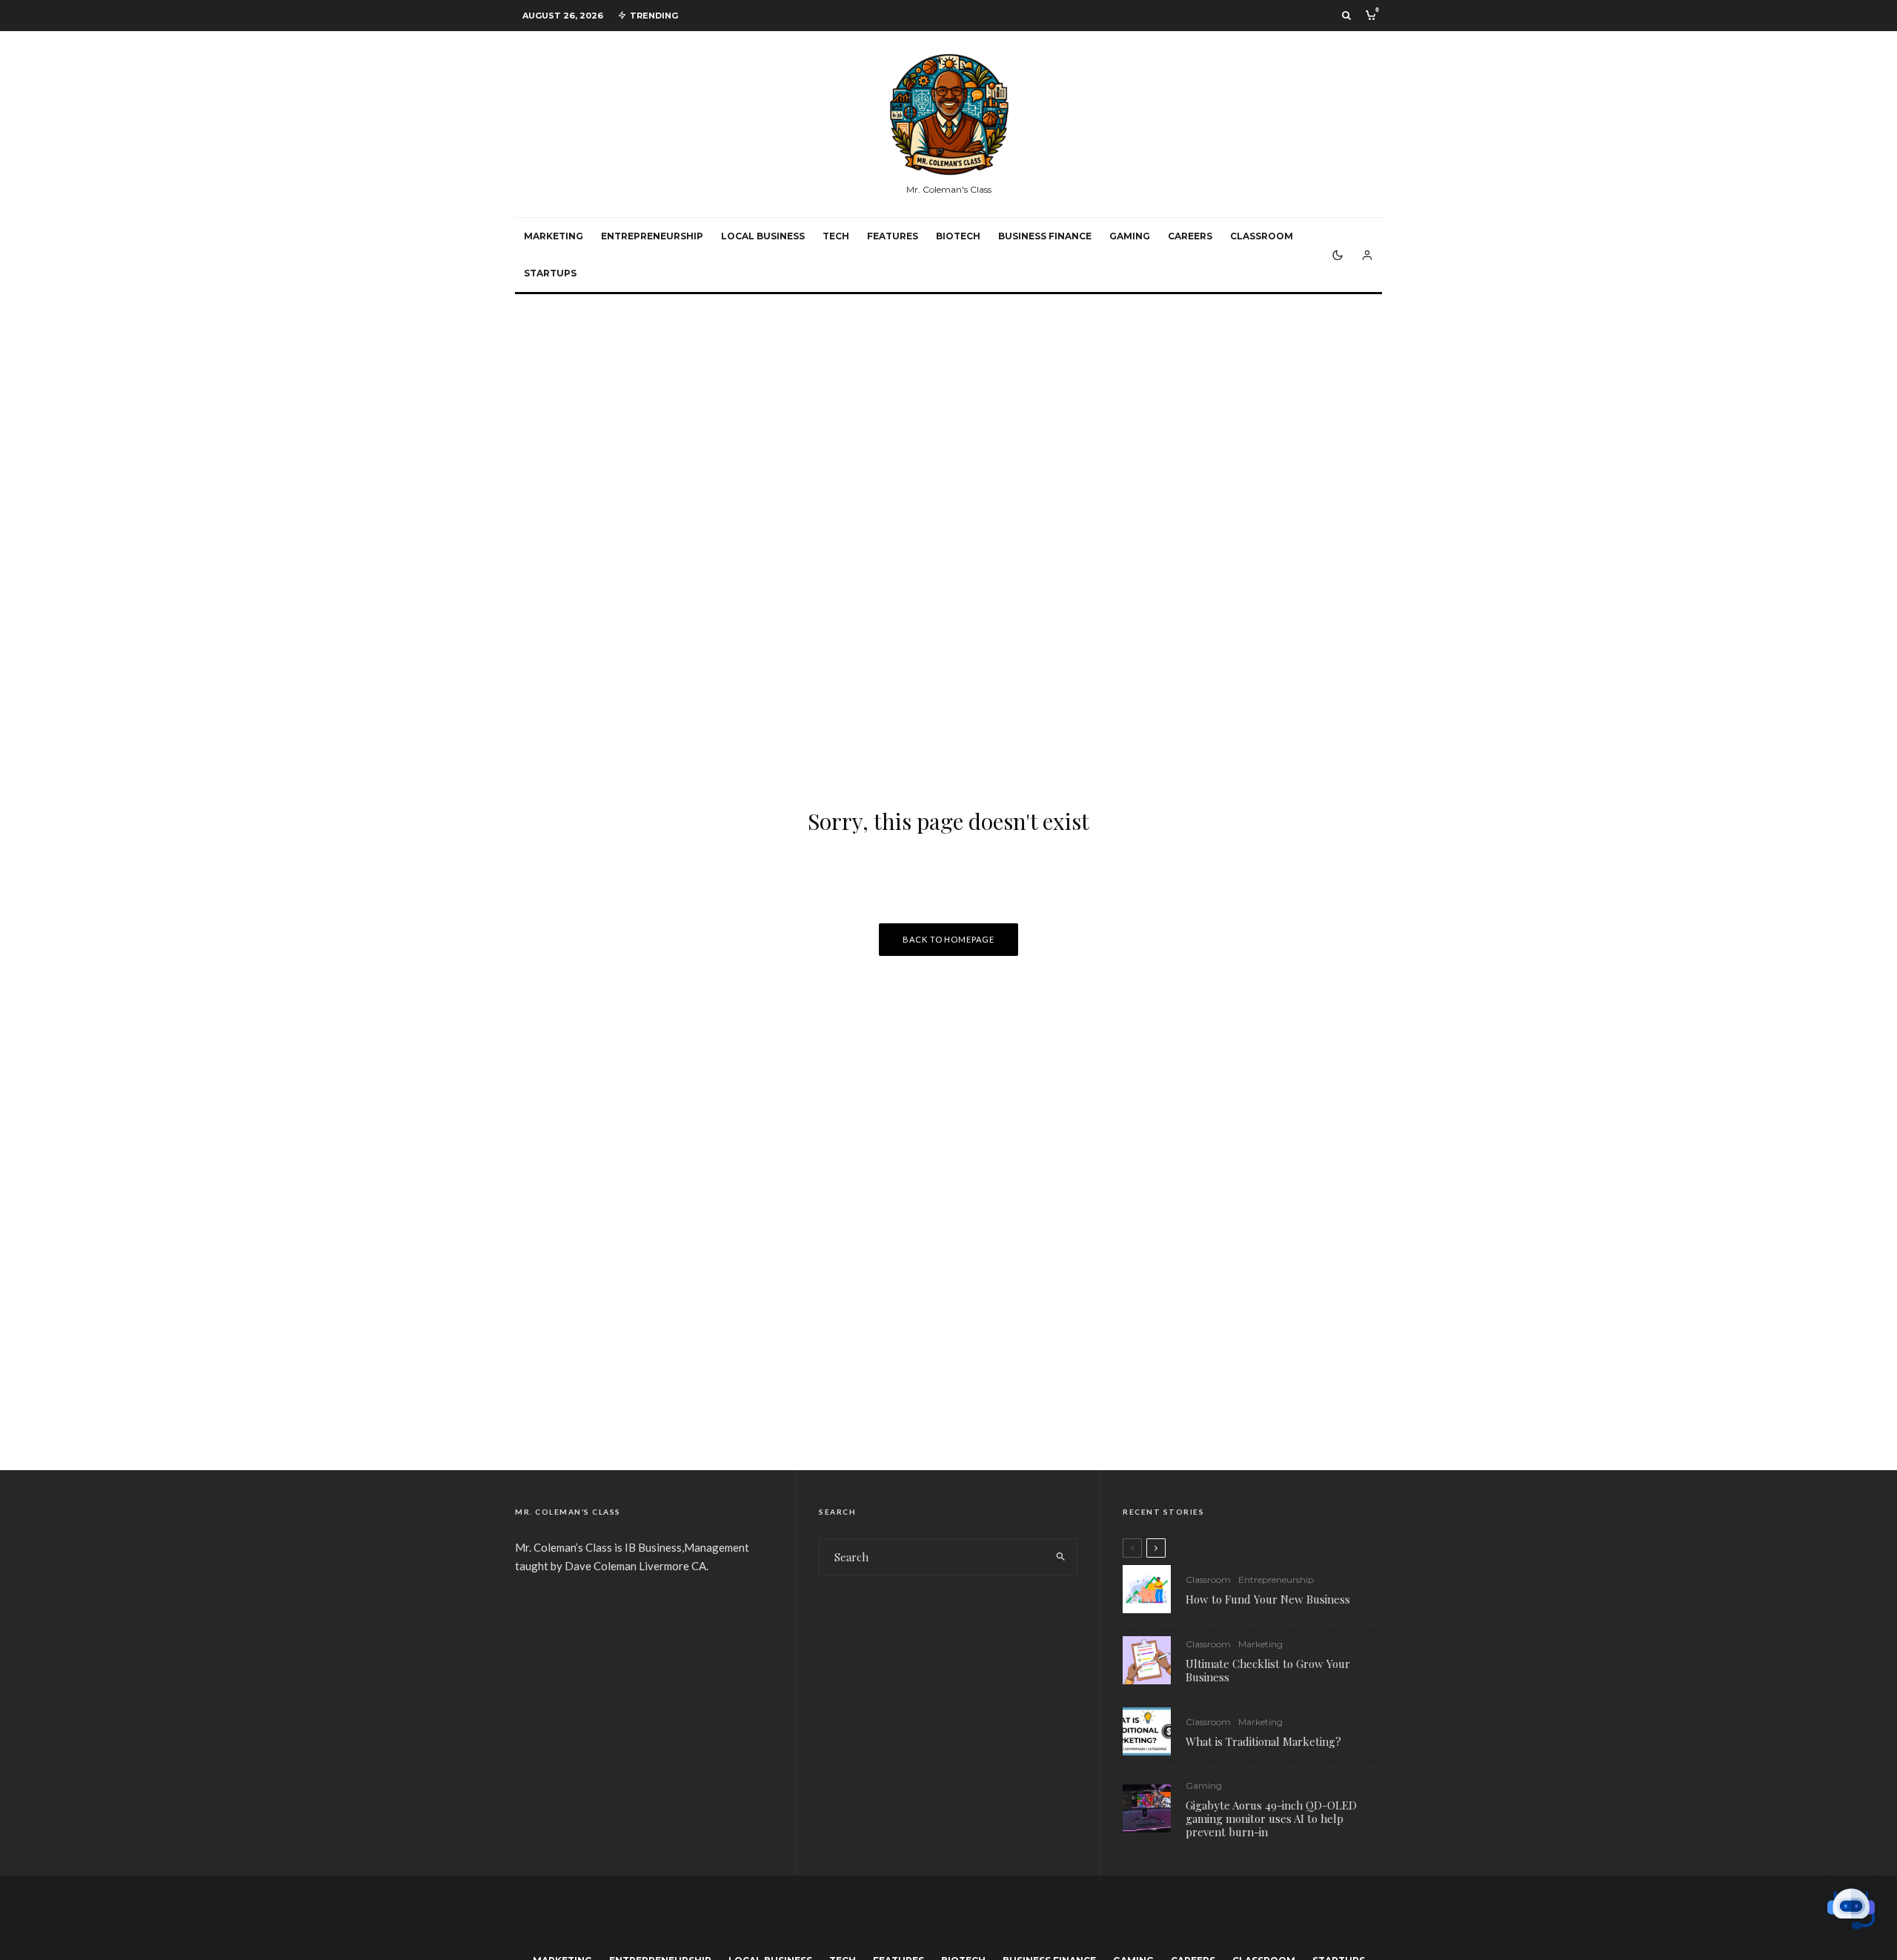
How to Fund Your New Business (1268, 1599)
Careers (1190, 236)
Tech (836, 236)
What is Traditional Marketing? (1263, 1741)
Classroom (1262, 236)
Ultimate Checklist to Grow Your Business (1268, 1670)
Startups (550, 273)
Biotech (958, 236)
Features (893, 236)
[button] (1851, 1911)
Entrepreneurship (652, 236)
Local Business (763, 236)
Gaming (1130, 236)
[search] (1061, 1557)
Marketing (554, 236)
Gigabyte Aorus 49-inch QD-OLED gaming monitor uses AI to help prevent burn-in (1271, 1818)
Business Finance (1045, 236)
